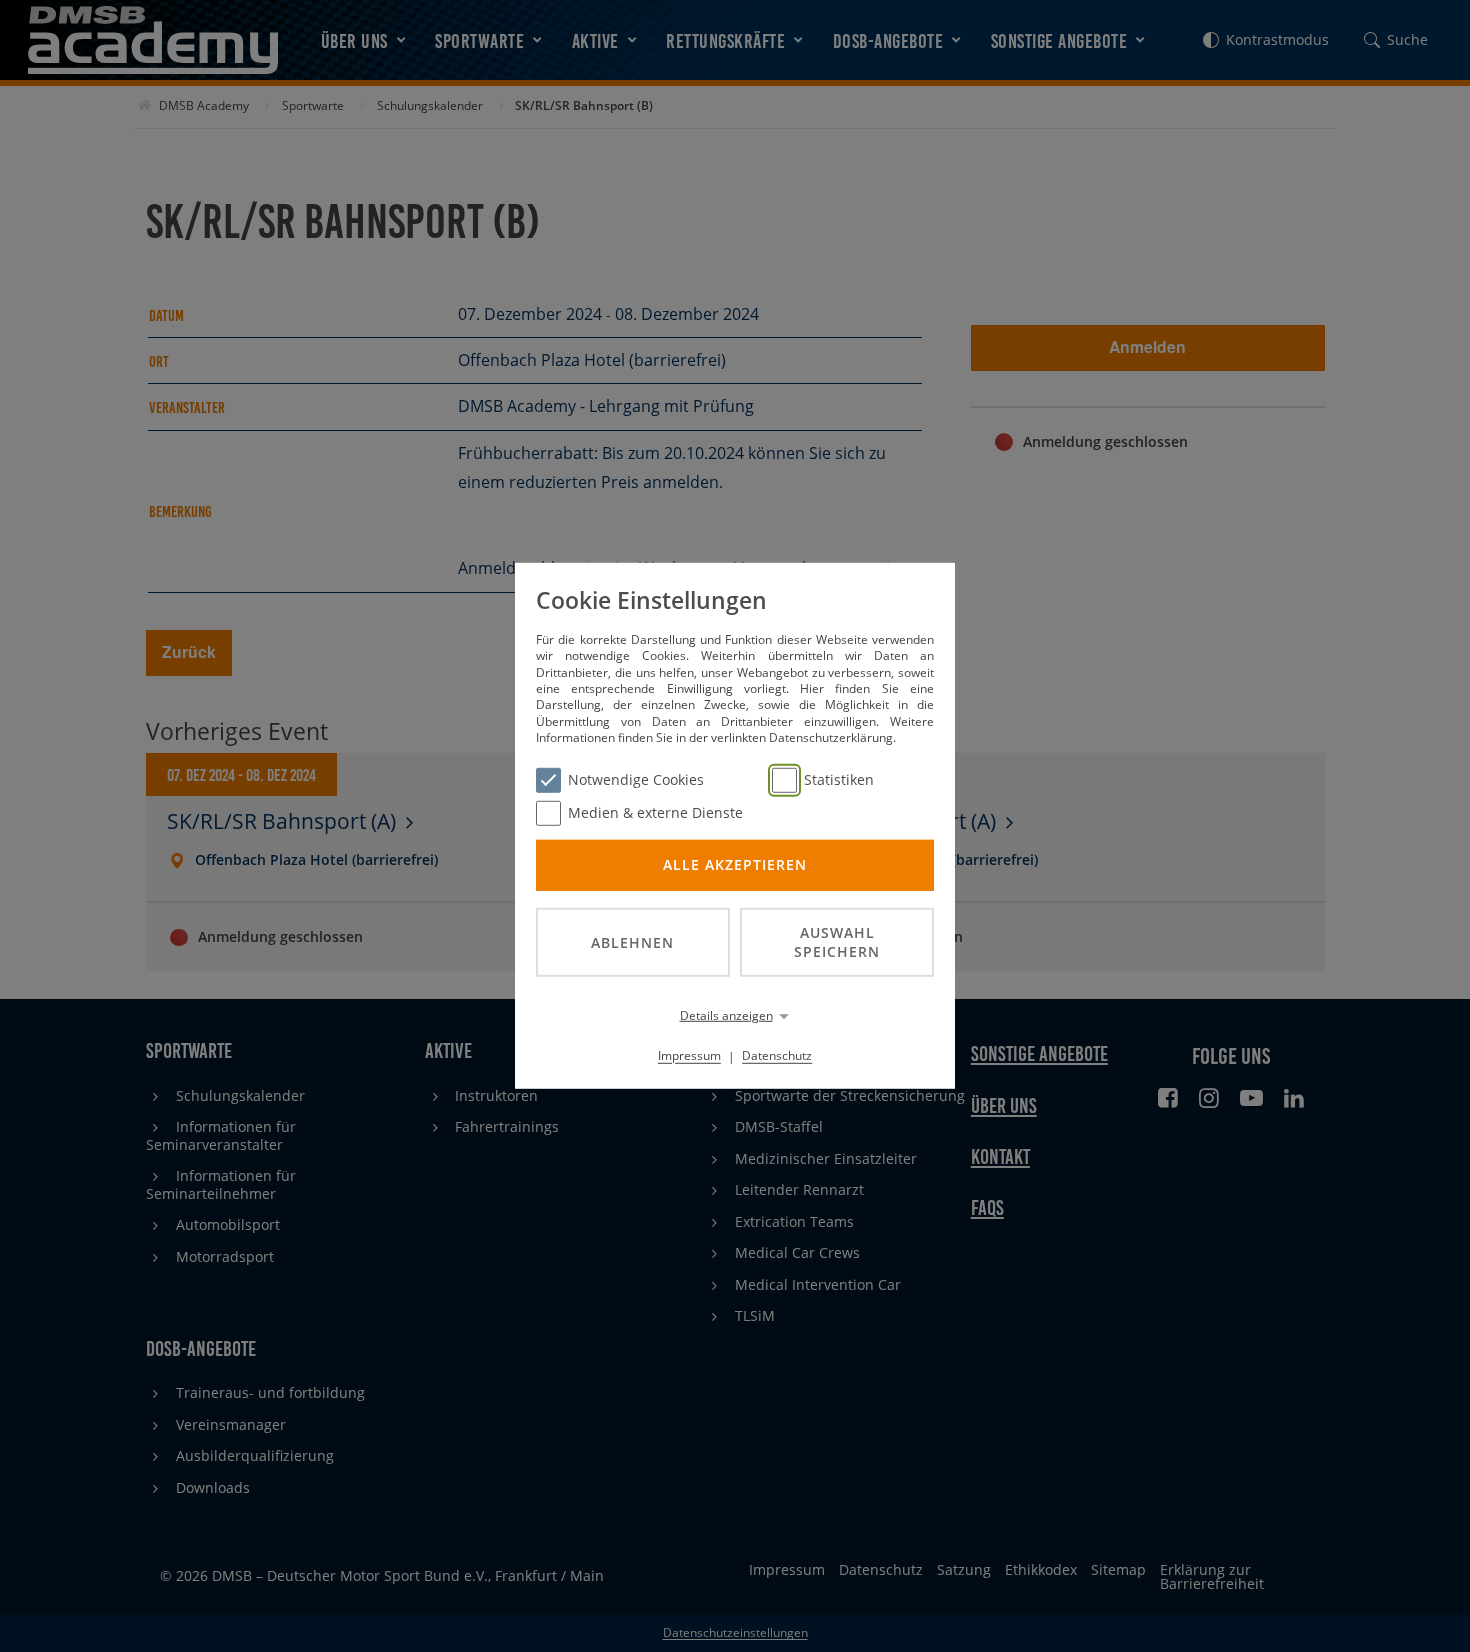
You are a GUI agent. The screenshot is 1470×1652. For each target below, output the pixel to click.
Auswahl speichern (837, 942)
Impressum (689, 1055)
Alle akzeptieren (735, 864)
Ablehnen (632, 941)
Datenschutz (777, 1055)
